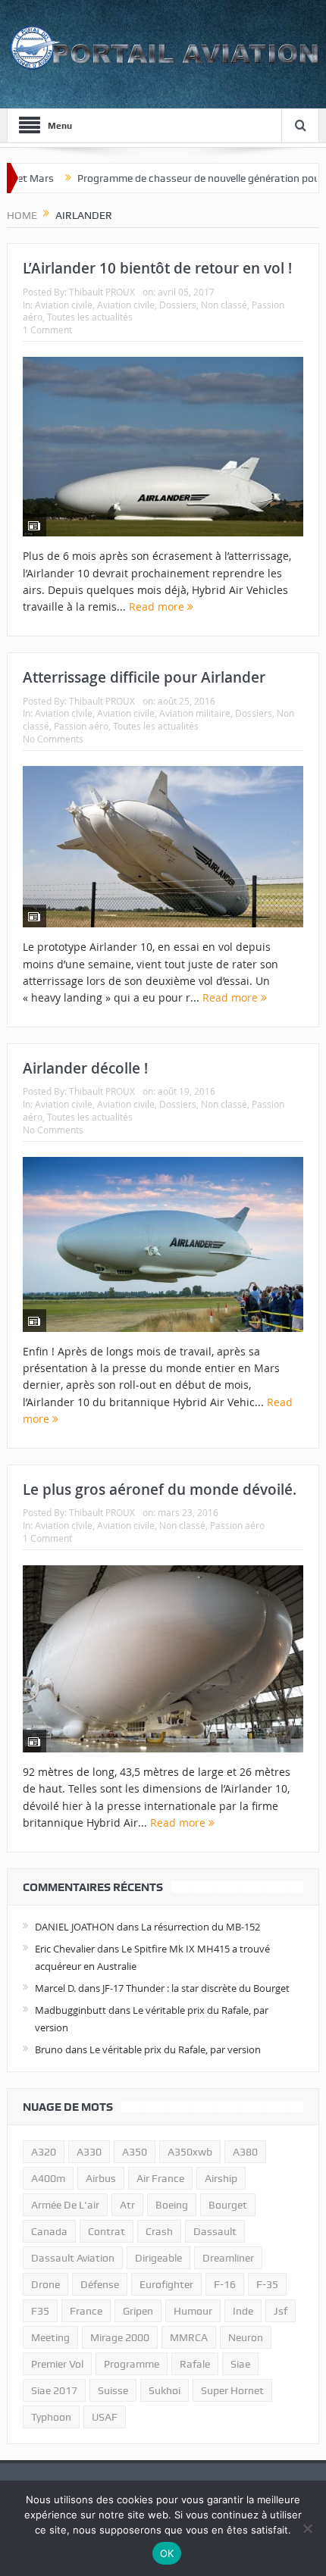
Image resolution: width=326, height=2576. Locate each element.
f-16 (225, 2284)
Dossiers (178, 305)
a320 (44, 2152)
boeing (172, 2205)
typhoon (51, 2417)
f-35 (267, 2284)
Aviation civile (64, 305)
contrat (107, 2231)
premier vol (57, 2364)
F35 (40, 2311)
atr (127, 2205)
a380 (245, 2152)
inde (243, 2311)
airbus (101, 2178)
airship (221, 2178)
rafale (195, 2364)
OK (167, 2553)
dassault (215, 2231)
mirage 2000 (120, 2337)
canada (49, 2231)
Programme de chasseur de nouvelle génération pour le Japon (182, 178)
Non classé (224, 305)
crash (159, 2231)
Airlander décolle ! (85, 1068)
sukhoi (165, 2390)
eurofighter (166, 2284)
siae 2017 (54, 2390)
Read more (158, 606)
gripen (138, 2311)
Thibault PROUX (102, 292)
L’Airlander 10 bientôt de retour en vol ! (157, 268)
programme (132, 2364)
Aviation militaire (195, 713)
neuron (246, 2337)
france (86, 2311)
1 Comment (47, 330)
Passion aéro (81, 726)
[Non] (307, 2528)
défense (100, 2284)
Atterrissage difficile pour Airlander (144, 677)
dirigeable (158, 2258)
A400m (48, 2178)
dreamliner (228, 2258)
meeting (50, 2337)
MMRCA (189, 2337)
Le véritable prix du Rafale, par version (175, 2049)
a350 (135, 2152)
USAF (105, 2417)
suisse (113, 2390)
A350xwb (190, 2152)
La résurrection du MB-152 (201, 1927)
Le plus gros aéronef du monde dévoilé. (160, 1490)
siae (240, 2364)
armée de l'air (65, 2205)
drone (45, 2284)
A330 (89, 2152)
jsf (281, 2311)
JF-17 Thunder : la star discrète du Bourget (196, 1988)
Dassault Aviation (73, 2258)
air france (160, 2178)
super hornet (232, 2390)
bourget (228, 2205)
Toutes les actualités (90, 317)
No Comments (53, 739)
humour (193, 2311)
